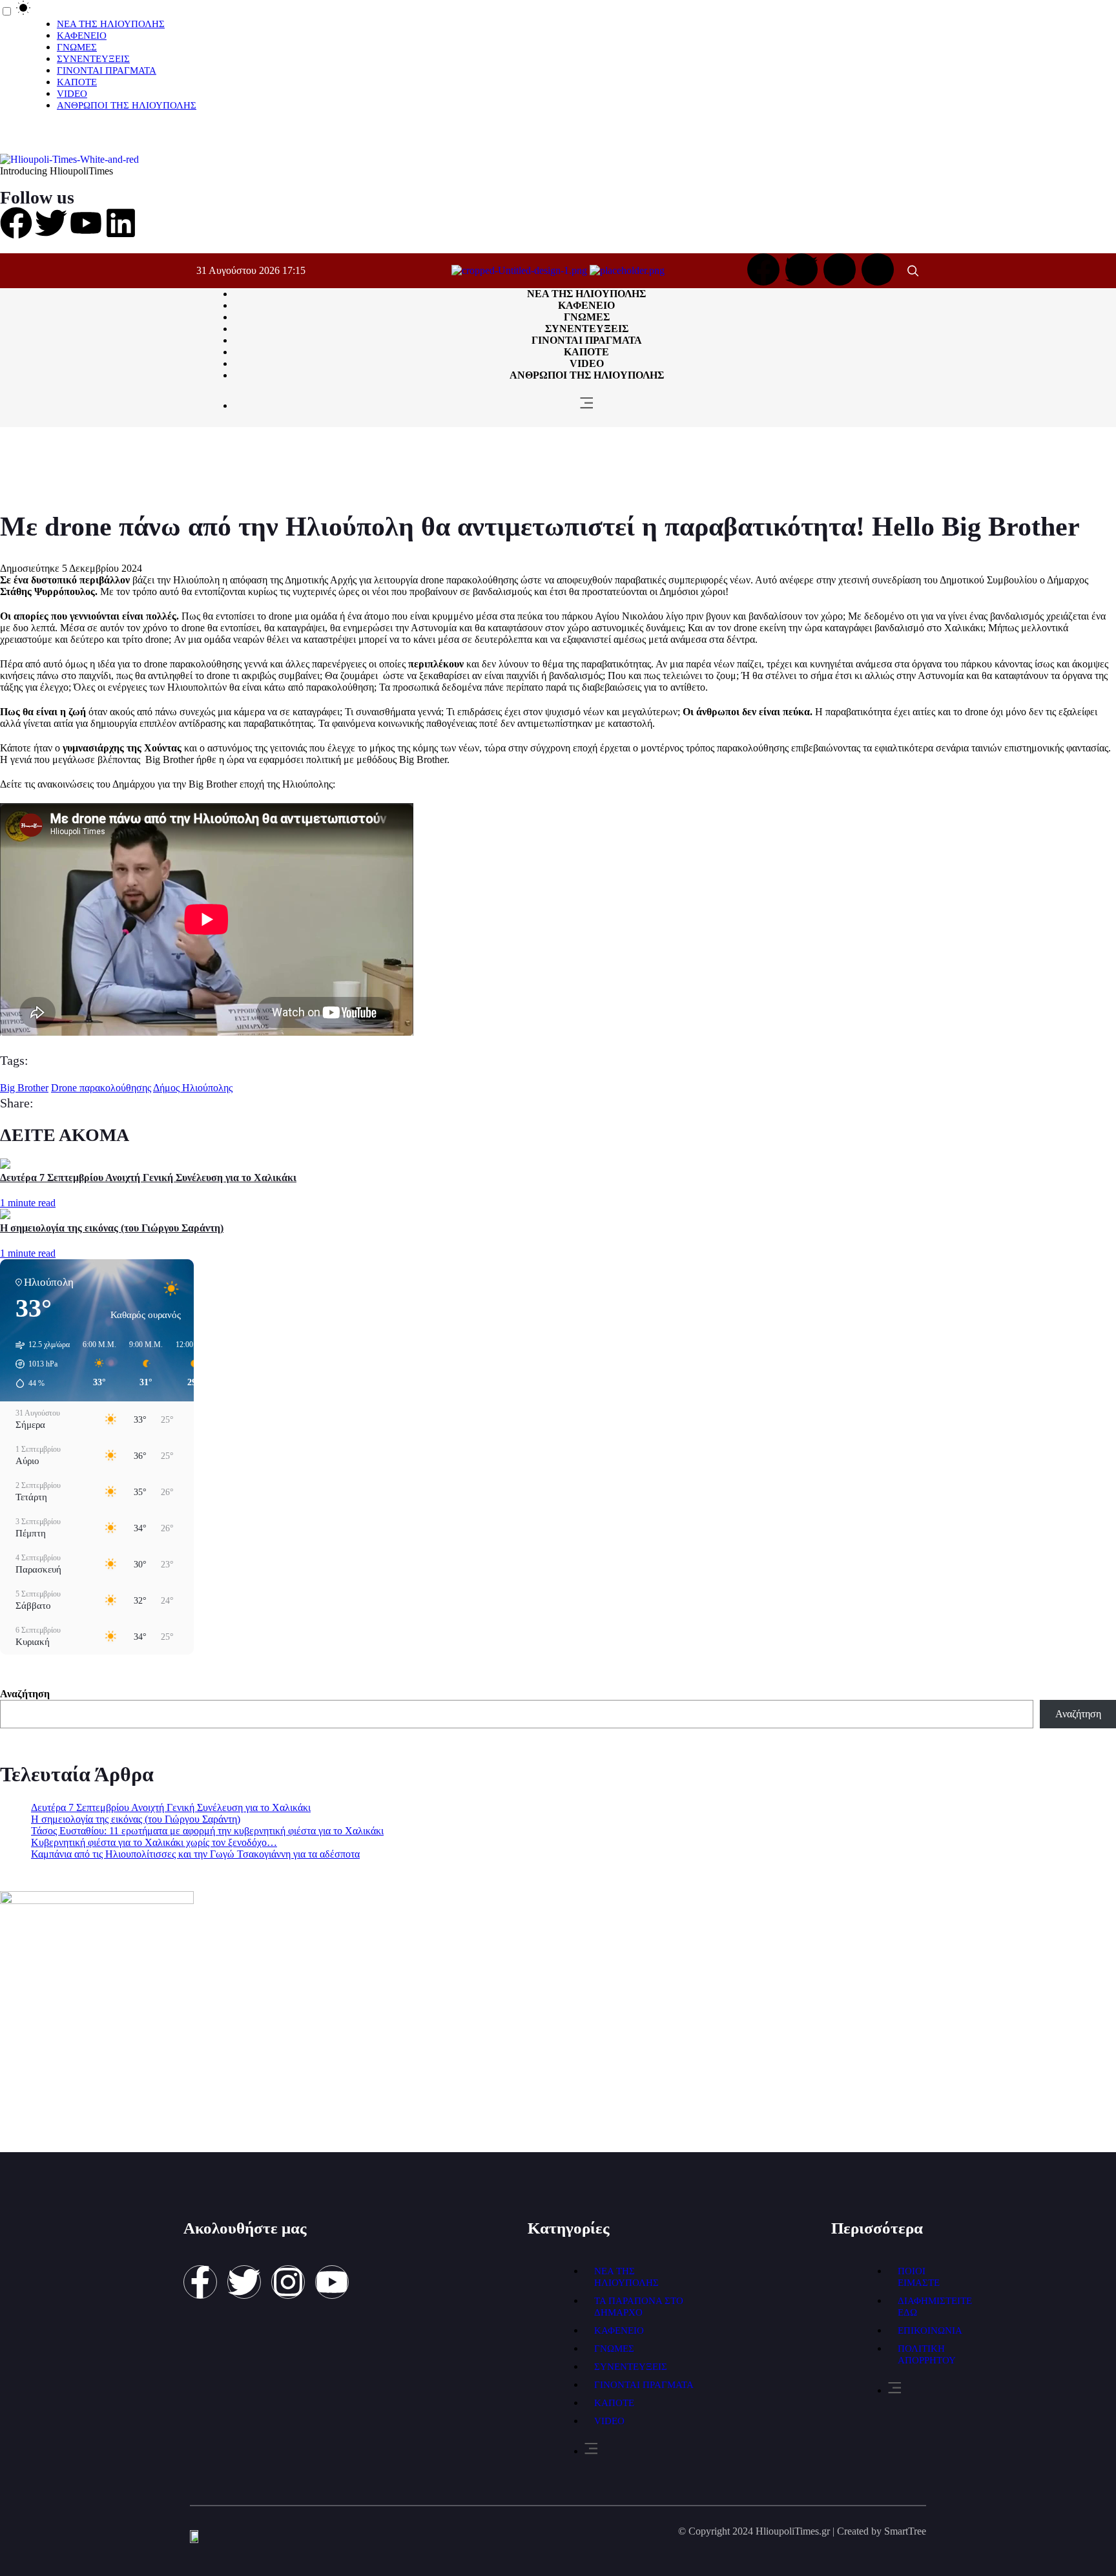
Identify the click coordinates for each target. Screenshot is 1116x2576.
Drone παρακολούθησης (101, 1088)
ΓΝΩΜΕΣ (77, 47)
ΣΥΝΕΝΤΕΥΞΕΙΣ (93, 59)
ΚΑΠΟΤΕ (77, 82)
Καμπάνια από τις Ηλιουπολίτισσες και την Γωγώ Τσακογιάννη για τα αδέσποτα (195, 1854)
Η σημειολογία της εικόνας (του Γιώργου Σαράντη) (112, 1228)
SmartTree (905, 2531)
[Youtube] (86, 223)
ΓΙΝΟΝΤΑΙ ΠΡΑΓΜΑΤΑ (107, 70)
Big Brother (24, 1088)
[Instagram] (878, 269)
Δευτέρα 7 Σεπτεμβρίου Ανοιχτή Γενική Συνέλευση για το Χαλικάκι (148, 1178)
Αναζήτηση (25, 1694)
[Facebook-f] (200, 2282)
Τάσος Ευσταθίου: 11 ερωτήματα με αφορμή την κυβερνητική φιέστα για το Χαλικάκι (207, 1831)
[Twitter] (51, 223)
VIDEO (72, 94)
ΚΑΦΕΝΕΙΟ (82, 36)
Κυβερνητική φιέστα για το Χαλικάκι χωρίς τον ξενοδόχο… (154, 1842)
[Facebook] (16, 223)
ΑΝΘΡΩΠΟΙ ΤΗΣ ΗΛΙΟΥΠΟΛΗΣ (127, 105)
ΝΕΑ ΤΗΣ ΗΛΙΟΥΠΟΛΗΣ (111, 24)
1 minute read (28, 1203)
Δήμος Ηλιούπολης (193, 1088)
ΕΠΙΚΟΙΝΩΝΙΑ (930, 2330)
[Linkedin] (121, 223)
